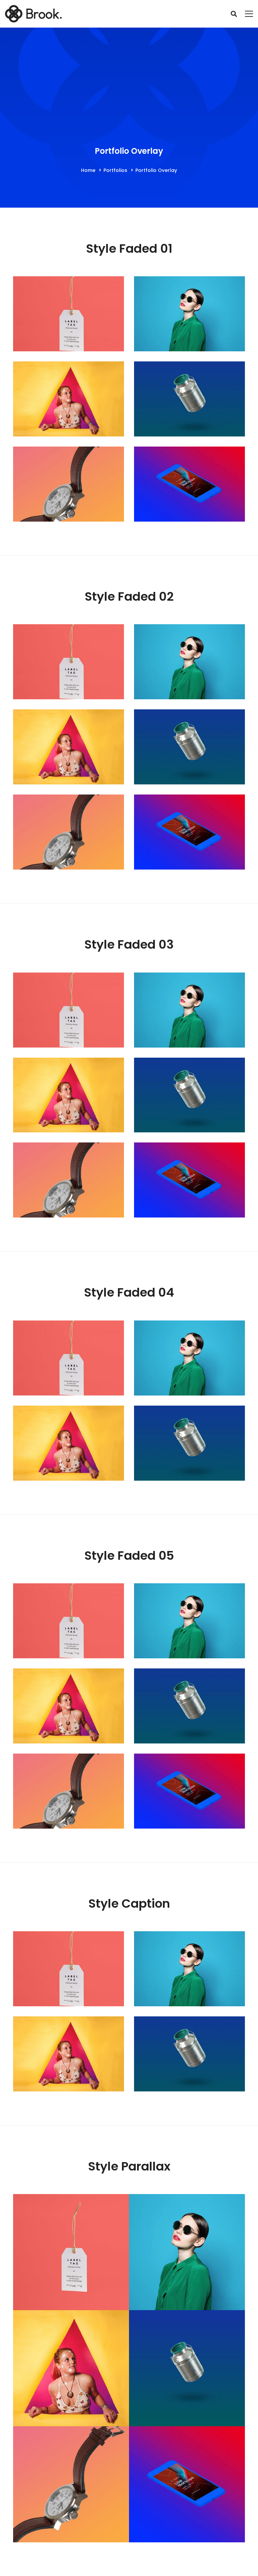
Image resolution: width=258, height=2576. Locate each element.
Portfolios (115, 170)
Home (88, 170)
